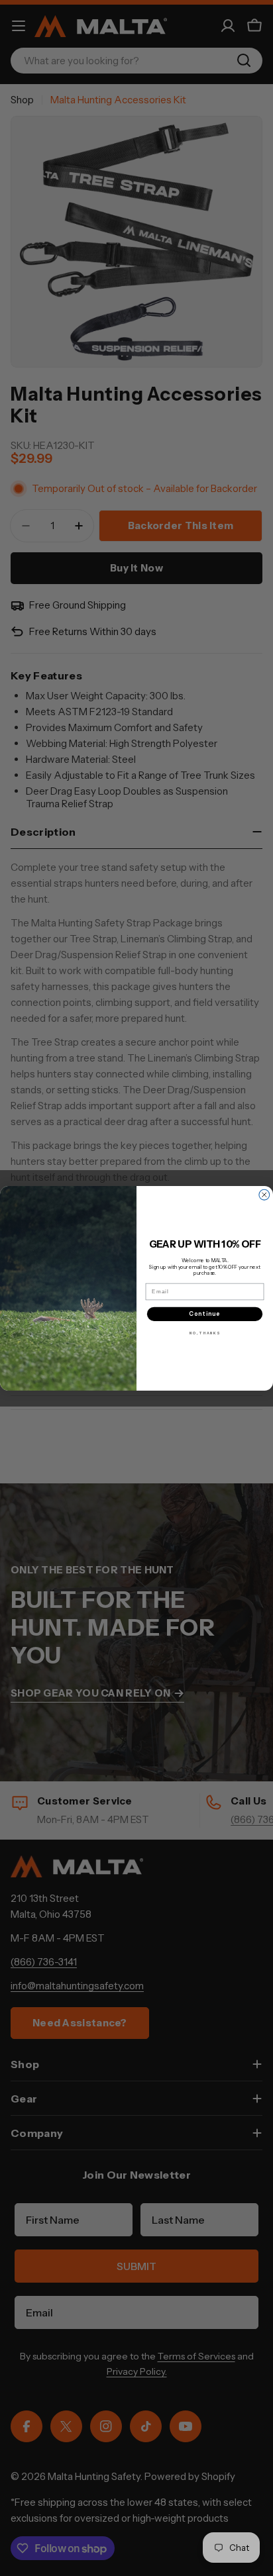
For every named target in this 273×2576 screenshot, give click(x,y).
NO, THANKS (205, 1333)
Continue (205, 1313)
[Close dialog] (264, 1195)
